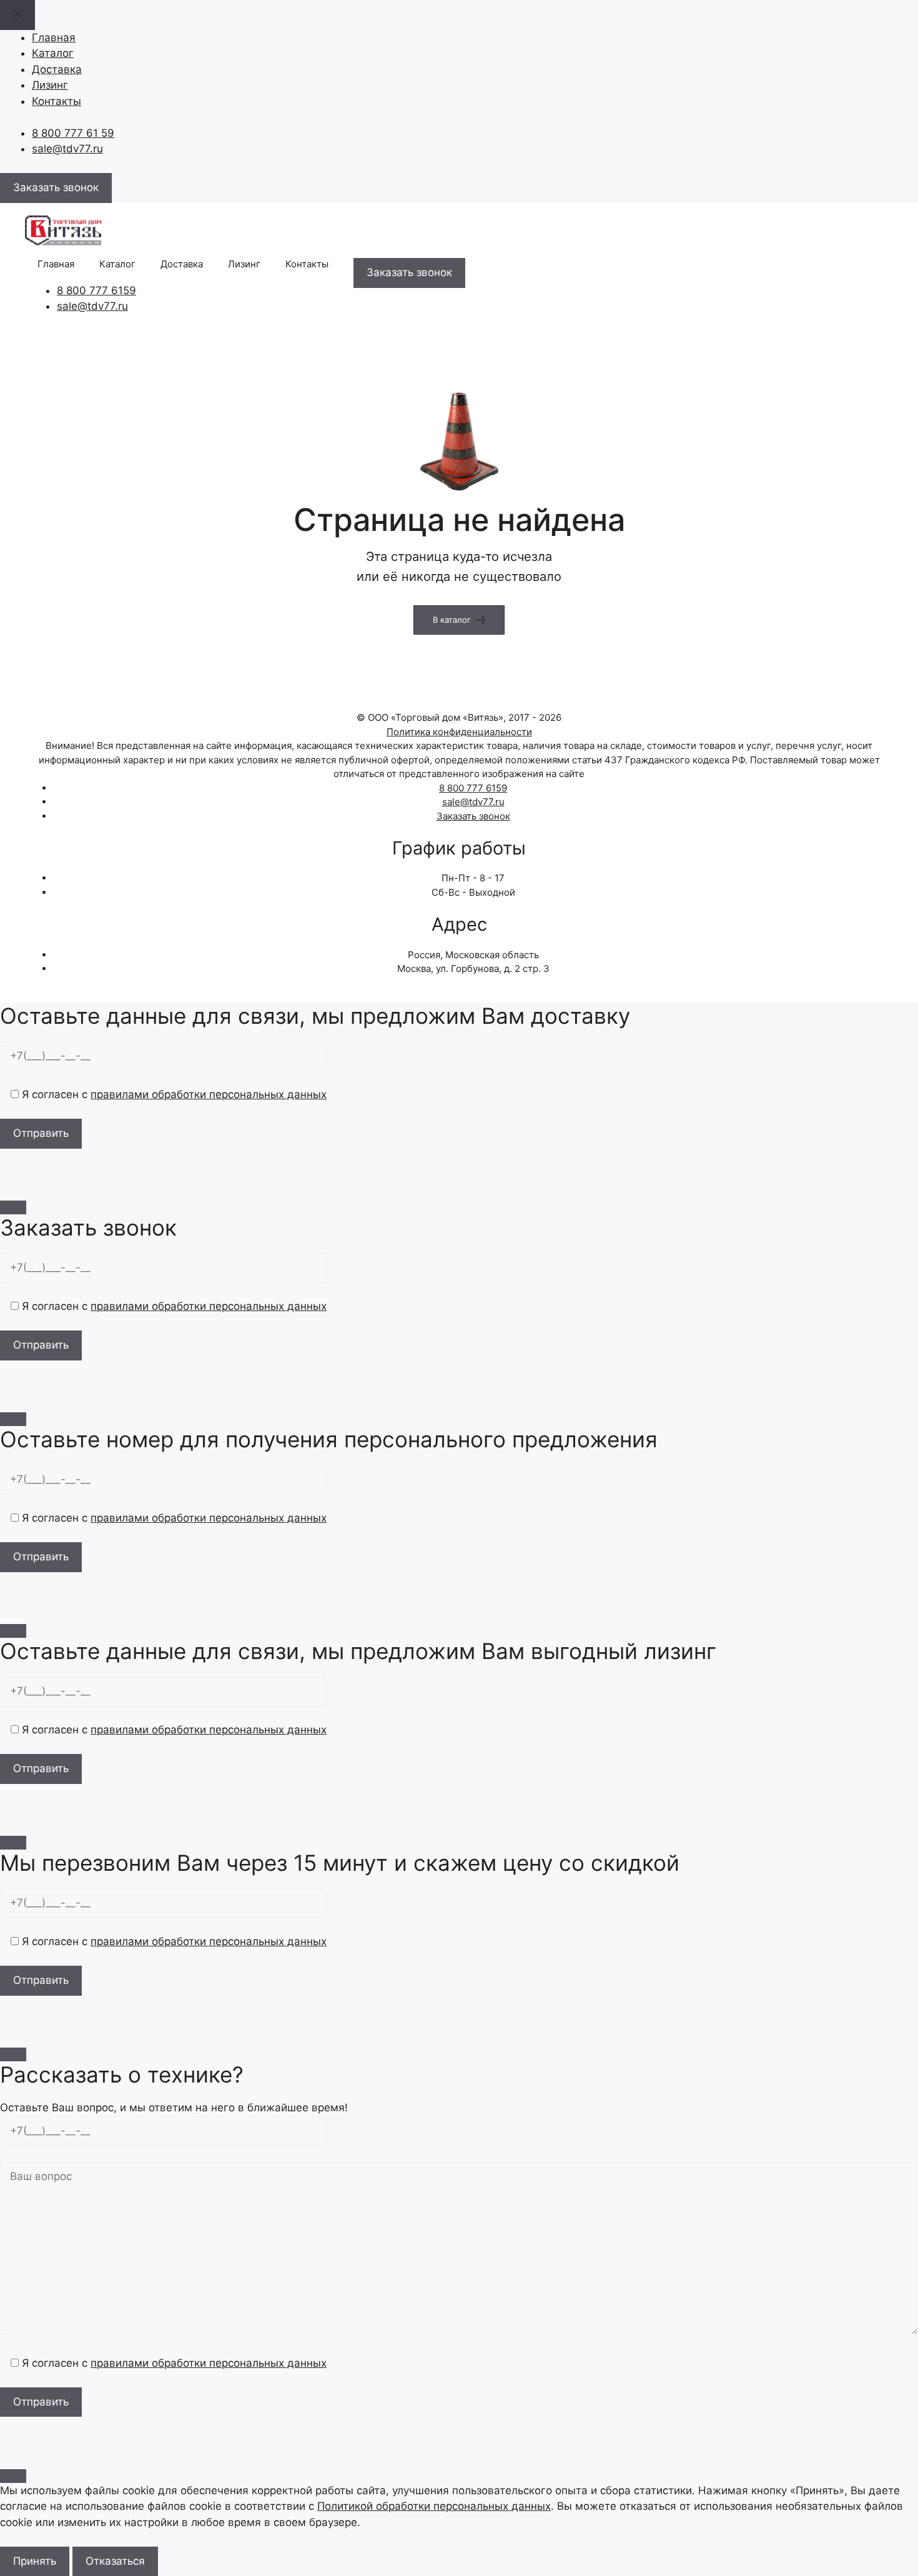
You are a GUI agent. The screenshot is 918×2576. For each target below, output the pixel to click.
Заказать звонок (473, 816)
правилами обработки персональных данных (209, 1094)
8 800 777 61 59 (73, 133)
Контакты (57, 101)
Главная (54, 37)
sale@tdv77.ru (67, 149)
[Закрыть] (13, 1207)
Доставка (57, 69)
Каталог (53, 53)
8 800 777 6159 (96, 290)
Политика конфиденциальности (459, 732)
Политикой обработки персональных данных (434, 2506)
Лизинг (50, 85)
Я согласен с (173, 1094)
